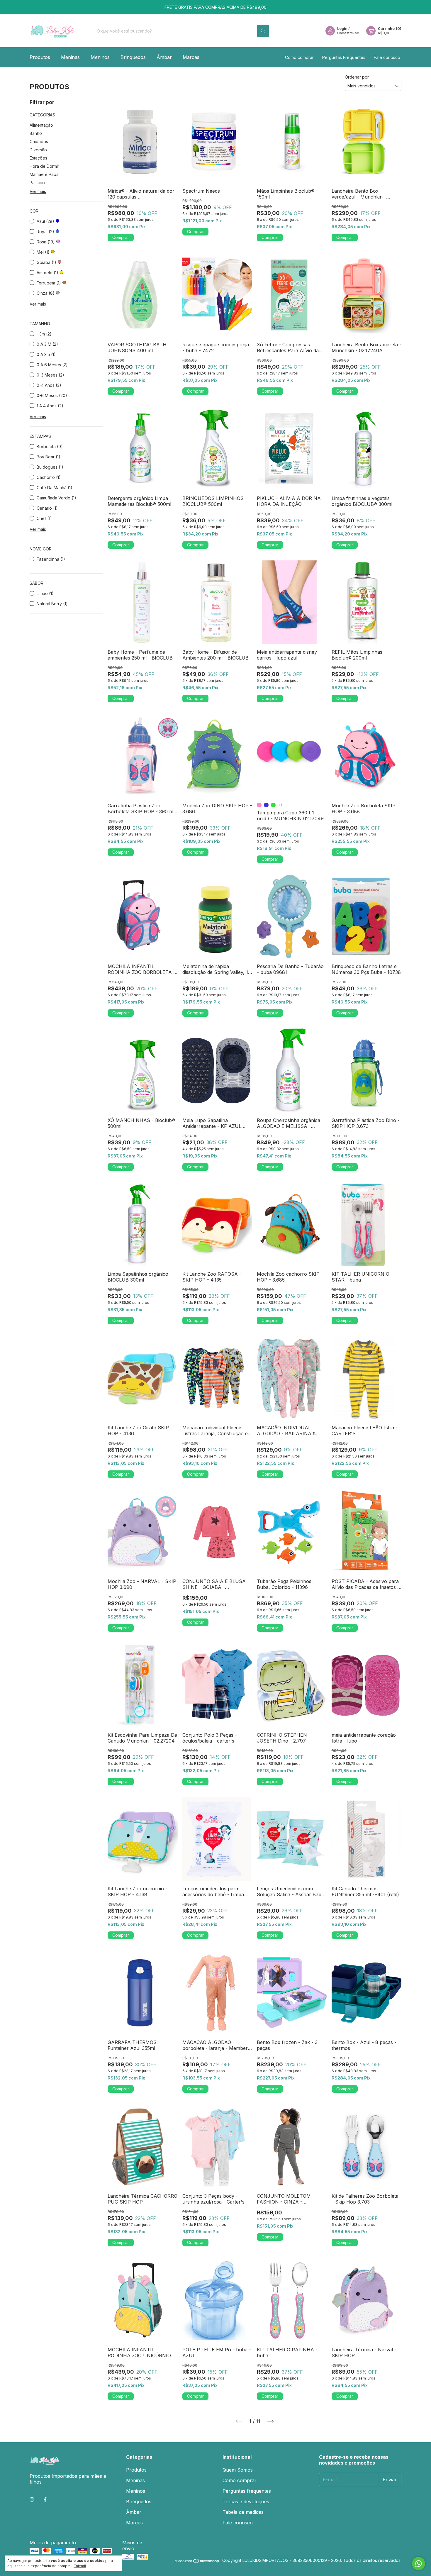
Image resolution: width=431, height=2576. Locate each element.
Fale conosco (387, 57)
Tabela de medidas (243, 2512)
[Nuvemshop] (197, 2562)
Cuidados (39, 141)
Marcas (191, 57)
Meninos (100, 57)
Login (342, 29)
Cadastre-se (348, 33)
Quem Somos (238, 2470)
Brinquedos (133, 57)
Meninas (70, 57)
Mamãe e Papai (45, 174)
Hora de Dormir (44, 166)
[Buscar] (263, 31)
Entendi (80, 2566)
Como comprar (299, 57)
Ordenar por (357, 77)
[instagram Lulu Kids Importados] (32, 2499)
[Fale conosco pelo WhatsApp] (419, 2564)
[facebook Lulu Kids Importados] (45, 2499)
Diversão (38, 150)
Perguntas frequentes (247, 2491)
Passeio (37, 183)
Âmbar (164, 57)
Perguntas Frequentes (344, 57)
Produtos (40, 57)
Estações (38, 158)
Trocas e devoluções (246, 2502)
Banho (36, 133)
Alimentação (41, 125)
